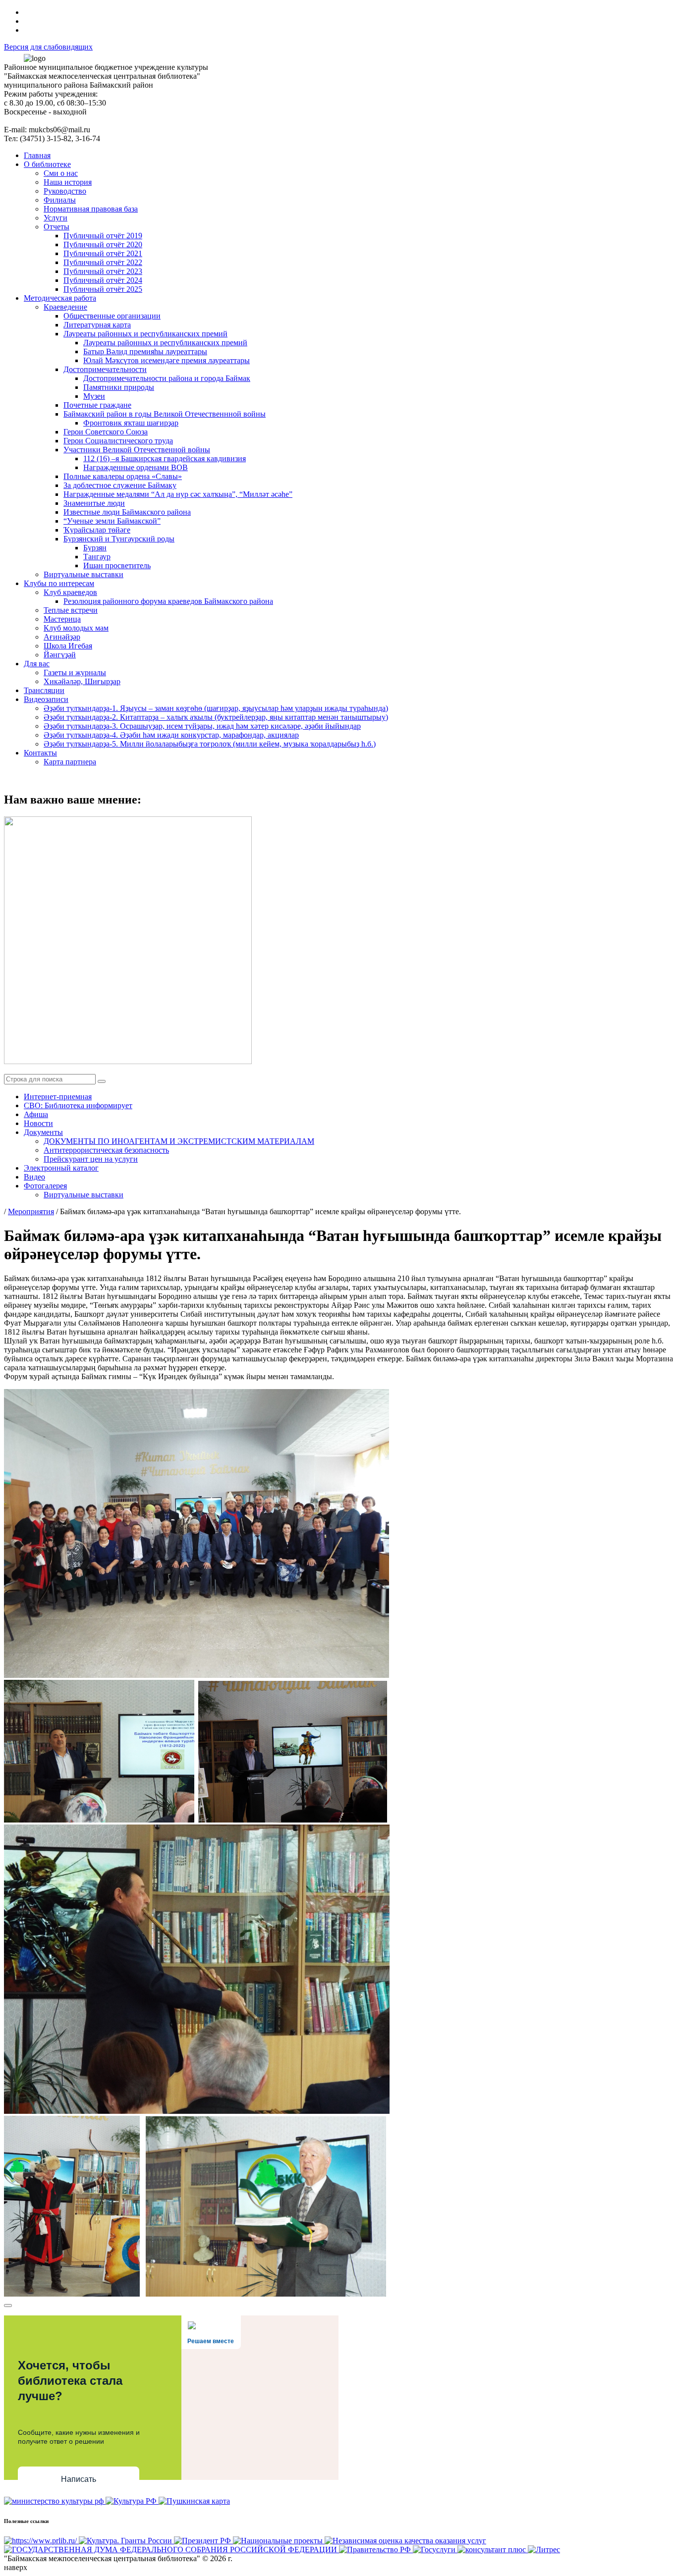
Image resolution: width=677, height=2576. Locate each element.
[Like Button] (8, 2306)
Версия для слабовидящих (48, 47)
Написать (79, 2479)
